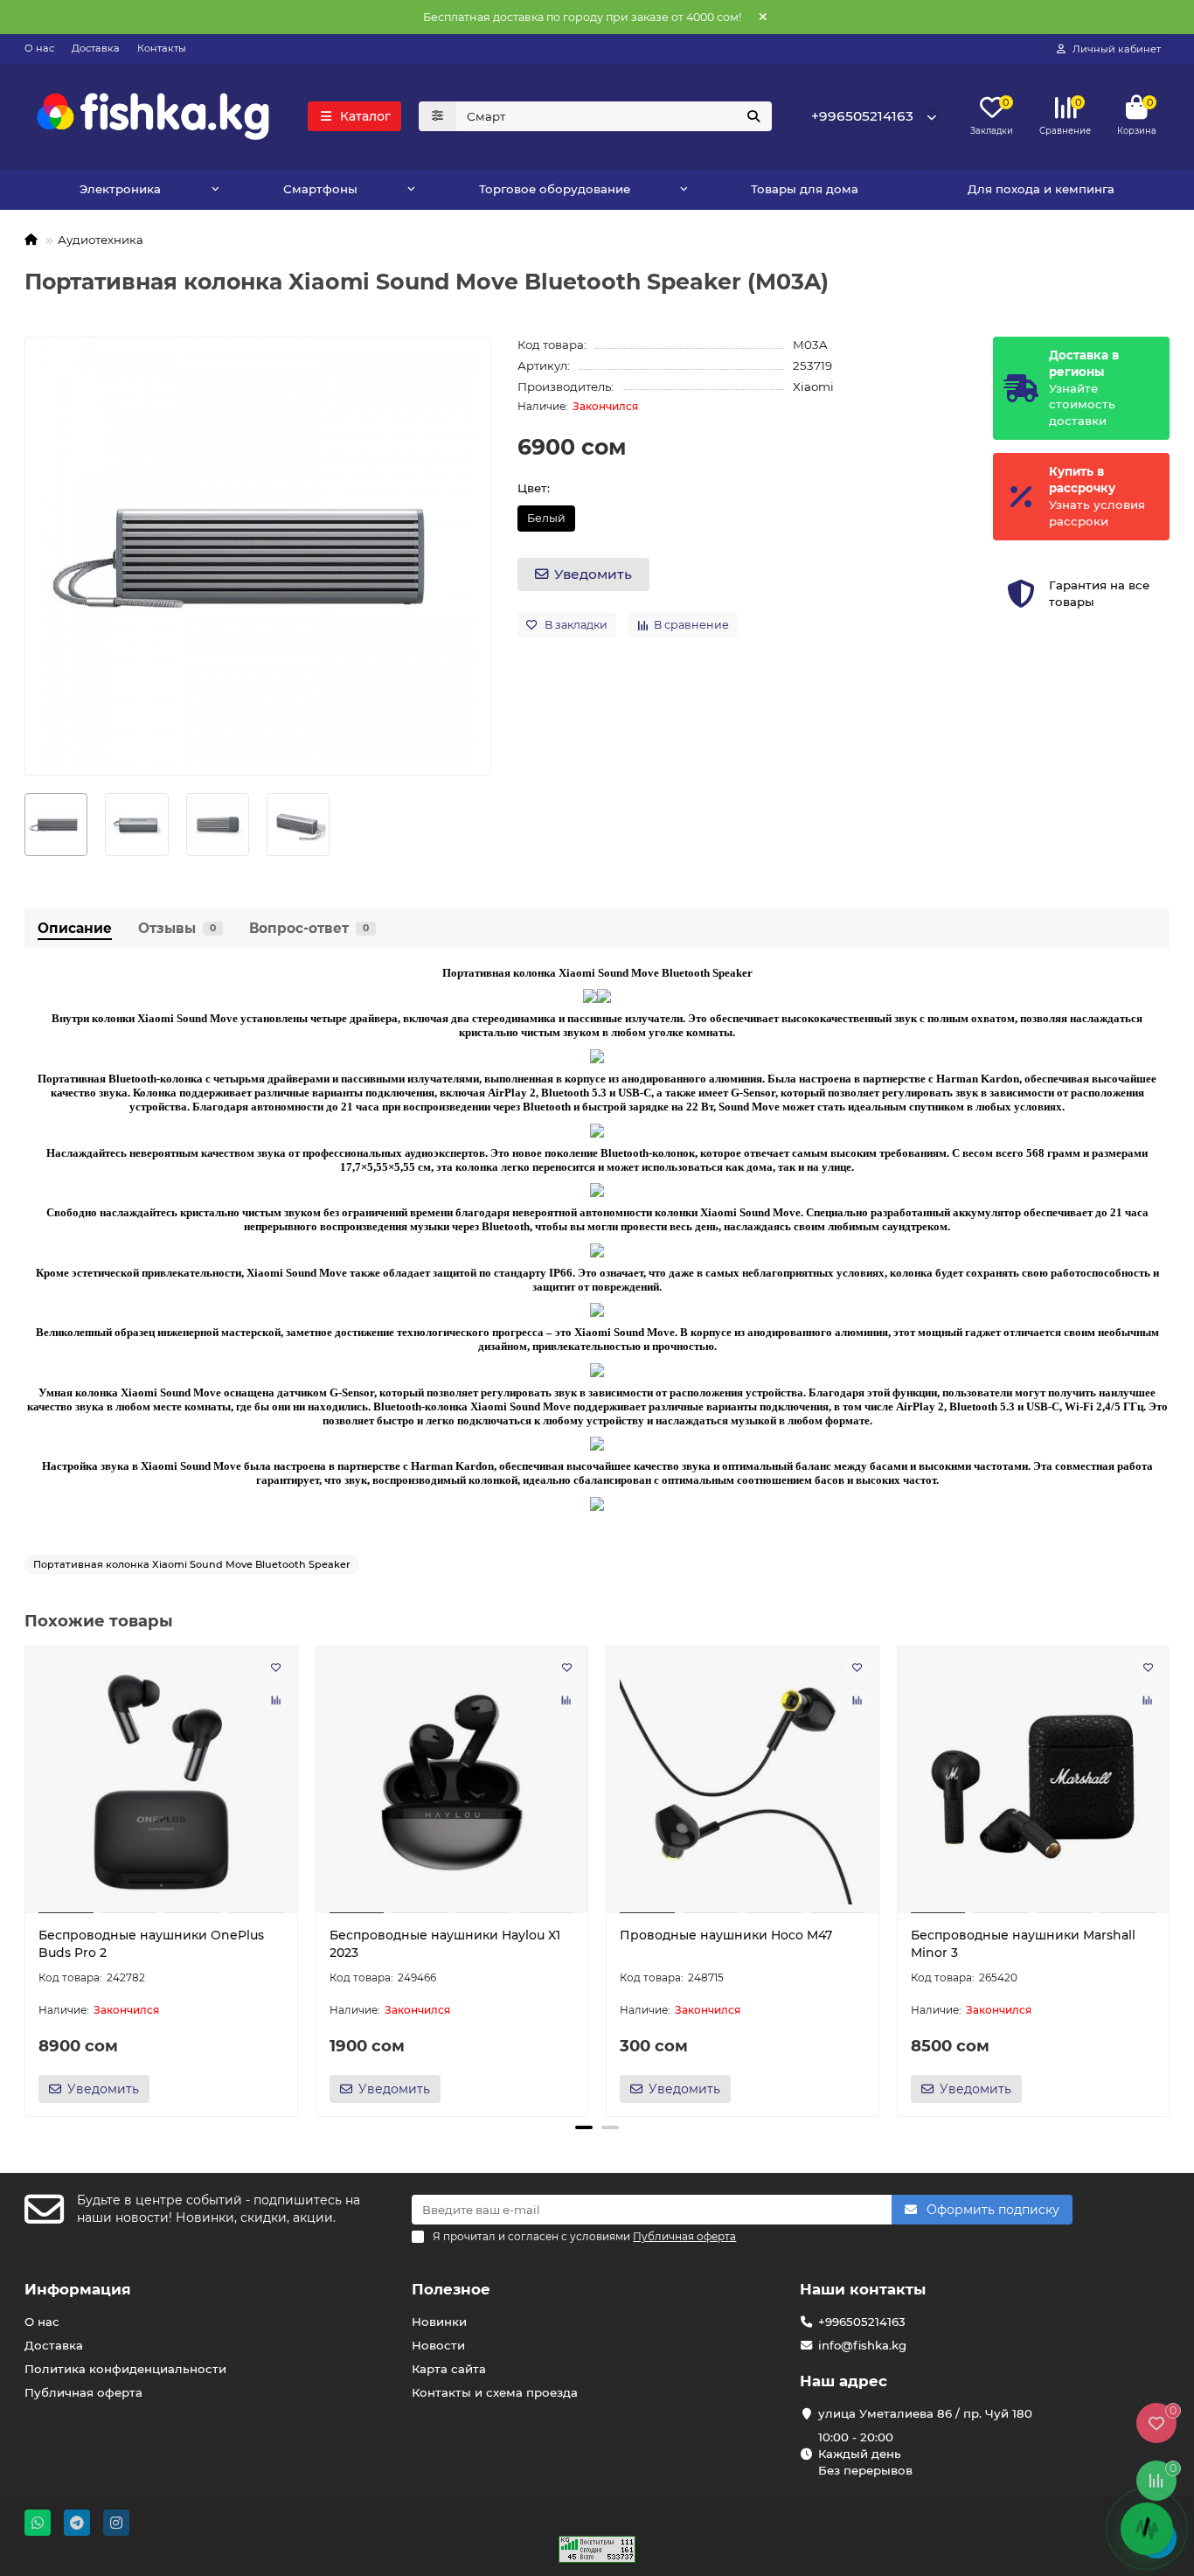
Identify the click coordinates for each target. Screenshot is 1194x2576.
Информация (78, 2289)
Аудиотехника (101, 240)
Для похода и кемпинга (1041, 189)
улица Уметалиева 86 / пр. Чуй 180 (925, 2413)
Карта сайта (449, 2369)
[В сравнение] (276, 1701)
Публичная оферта (83, 2392)
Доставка (96, 48)
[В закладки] (276, 1667)
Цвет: (534, 488)
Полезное (451, 2289)
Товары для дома (805, 189)
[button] (26, 1879)
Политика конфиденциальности (125, 2369)
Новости (438, 2345)
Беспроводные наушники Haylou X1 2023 (445, 1944)
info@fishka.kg (862, 2345)
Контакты (162, 48)
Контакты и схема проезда (495, 2392)
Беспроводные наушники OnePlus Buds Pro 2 (151, 1944)
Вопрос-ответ (309, 928)
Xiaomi (813, 386)
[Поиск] (753, 116)
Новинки (439, 2322)
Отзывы (177, 928)
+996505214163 (862, 116)
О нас (39, 48)
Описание (75, 928)
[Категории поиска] (437, 116)
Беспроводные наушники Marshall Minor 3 (1023, 1944)
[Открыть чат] (1147, 2529)
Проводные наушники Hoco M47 (726, 1935)
